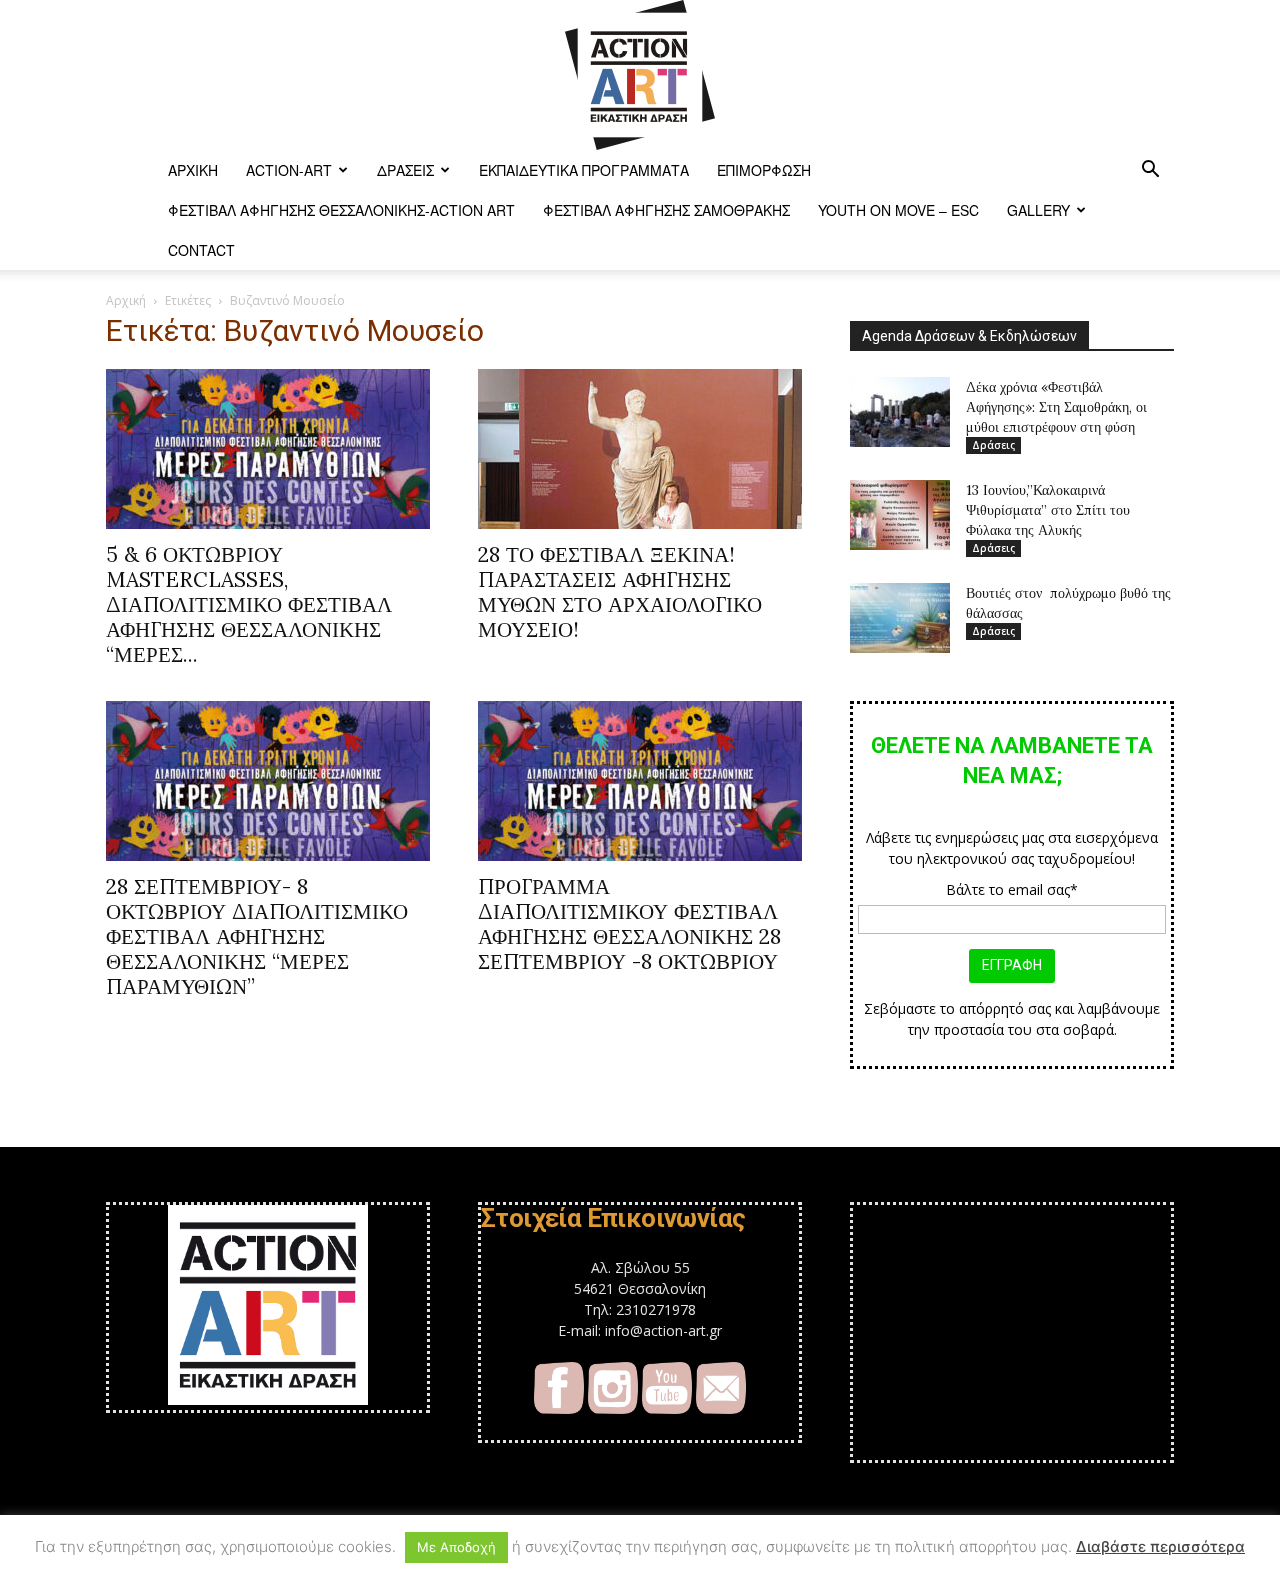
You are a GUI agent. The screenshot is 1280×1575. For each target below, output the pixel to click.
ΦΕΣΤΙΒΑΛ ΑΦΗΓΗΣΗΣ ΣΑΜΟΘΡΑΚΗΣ (666, 210)
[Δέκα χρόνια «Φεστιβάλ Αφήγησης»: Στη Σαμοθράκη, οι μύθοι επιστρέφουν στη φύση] (900, 412)
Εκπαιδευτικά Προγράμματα (584, 170)
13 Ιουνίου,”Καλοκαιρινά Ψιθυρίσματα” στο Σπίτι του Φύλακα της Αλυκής (1048, 510)
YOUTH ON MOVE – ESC (898, 210)
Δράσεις (405, 170)
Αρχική (126, 300)
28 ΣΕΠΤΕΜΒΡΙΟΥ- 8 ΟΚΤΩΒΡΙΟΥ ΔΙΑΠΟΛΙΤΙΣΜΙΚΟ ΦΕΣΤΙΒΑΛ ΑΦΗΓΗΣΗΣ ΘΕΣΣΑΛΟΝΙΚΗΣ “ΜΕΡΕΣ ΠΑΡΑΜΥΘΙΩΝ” (257, 936)
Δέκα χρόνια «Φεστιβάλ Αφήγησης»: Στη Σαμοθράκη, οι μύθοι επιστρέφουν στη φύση (1056, 407)
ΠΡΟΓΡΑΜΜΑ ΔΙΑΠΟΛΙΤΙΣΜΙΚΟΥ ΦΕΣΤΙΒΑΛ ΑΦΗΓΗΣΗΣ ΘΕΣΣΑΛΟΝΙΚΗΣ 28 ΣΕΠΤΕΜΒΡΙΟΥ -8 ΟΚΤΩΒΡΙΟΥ (629, 924)
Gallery (1038, 210)
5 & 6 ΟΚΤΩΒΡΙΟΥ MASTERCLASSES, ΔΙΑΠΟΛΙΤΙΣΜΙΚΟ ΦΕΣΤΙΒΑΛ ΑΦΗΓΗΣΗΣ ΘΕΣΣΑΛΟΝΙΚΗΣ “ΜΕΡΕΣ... (249, 604)
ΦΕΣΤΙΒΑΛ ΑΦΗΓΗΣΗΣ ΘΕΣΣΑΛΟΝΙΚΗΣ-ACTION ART (341, 210)
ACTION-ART (289, 170)
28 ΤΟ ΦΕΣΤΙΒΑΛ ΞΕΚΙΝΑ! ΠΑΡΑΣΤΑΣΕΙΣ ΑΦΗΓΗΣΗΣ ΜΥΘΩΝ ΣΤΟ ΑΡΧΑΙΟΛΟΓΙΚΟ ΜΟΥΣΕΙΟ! (620, 592)
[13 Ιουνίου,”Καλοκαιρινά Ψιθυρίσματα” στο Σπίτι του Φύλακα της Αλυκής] (900, 515)
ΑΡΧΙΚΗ (193, 170)
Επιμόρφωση (764, 170)
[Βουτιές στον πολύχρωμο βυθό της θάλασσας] (900, 618)
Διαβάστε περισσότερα (1160, 1546)
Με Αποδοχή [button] (456, 1547)
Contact (201, 250)
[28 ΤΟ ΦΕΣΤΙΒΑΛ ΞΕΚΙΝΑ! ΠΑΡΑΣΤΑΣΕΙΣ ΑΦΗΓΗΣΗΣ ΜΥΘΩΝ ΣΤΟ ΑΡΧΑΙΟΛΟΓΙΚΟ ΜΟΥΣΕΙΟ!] (640, 449)
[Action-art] (640, 75)
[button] (1150, 171)
